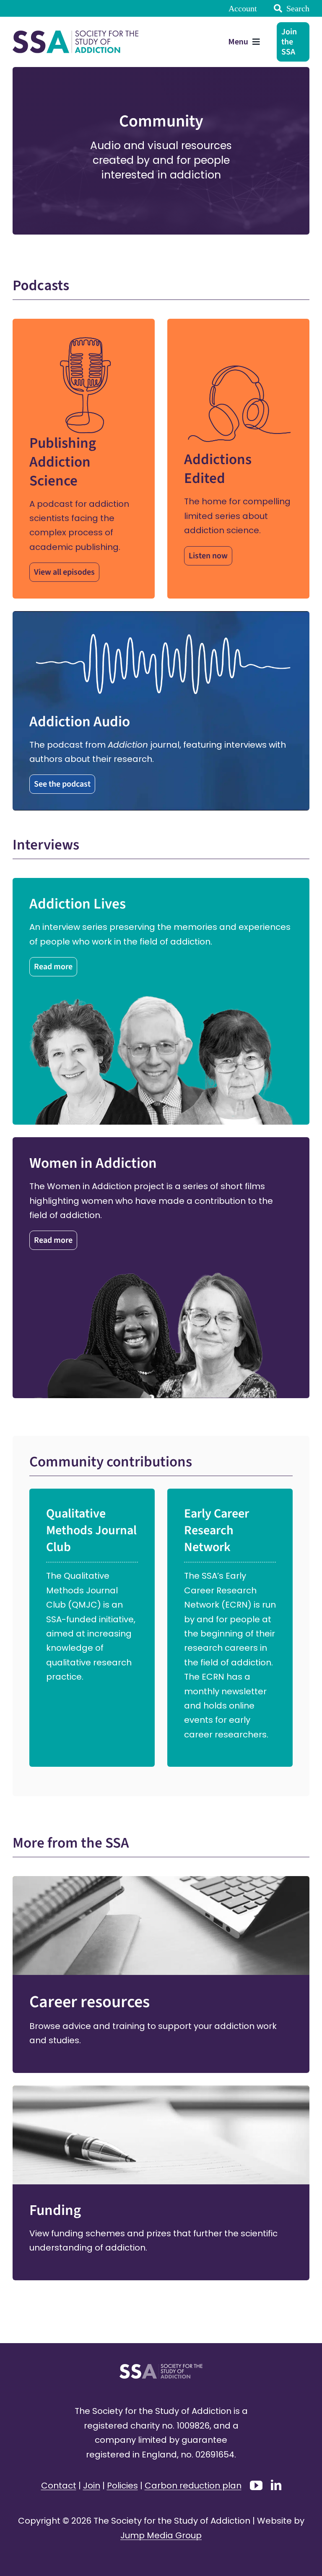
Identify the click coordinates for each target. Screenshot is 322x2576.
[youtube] (256, 2486)
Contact (59, 2486)
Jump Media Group (161, 2535)
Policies (122, 2486)
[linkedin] (276, 2485)
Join (92, 2486)
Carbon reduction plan (193, 2486)
